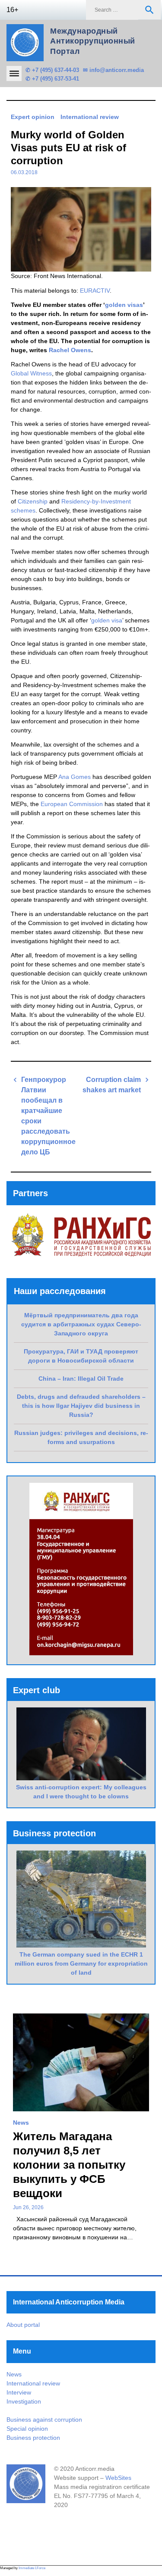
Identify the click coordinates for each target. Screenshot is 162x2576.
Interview (19, 2392)
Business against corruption (44, 2420)
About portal (23, 2325)
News (21, 2123)
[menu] (14, 73)
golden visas (124, 305)
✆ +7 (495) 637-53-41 (52, 79)
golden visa (107, 620)
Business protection (33, 2438)
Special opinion (27, 2429)
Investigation (24, 2401)
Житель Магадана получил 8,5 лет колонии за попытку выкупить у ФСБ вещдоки (69, 2165)
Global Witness (31, 373)
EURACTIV (95, 291)
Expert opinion (33, 117)
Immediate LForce (32, 2568)
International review (90, 117)
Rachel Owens (70, 350)
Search (149, 10)
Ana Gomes (75, 777)
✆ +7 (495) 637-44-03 (52, 70)
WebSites (118, 2478)
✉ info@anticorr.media (113, 70)
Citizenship (33, 501)
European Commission (72, 804)
